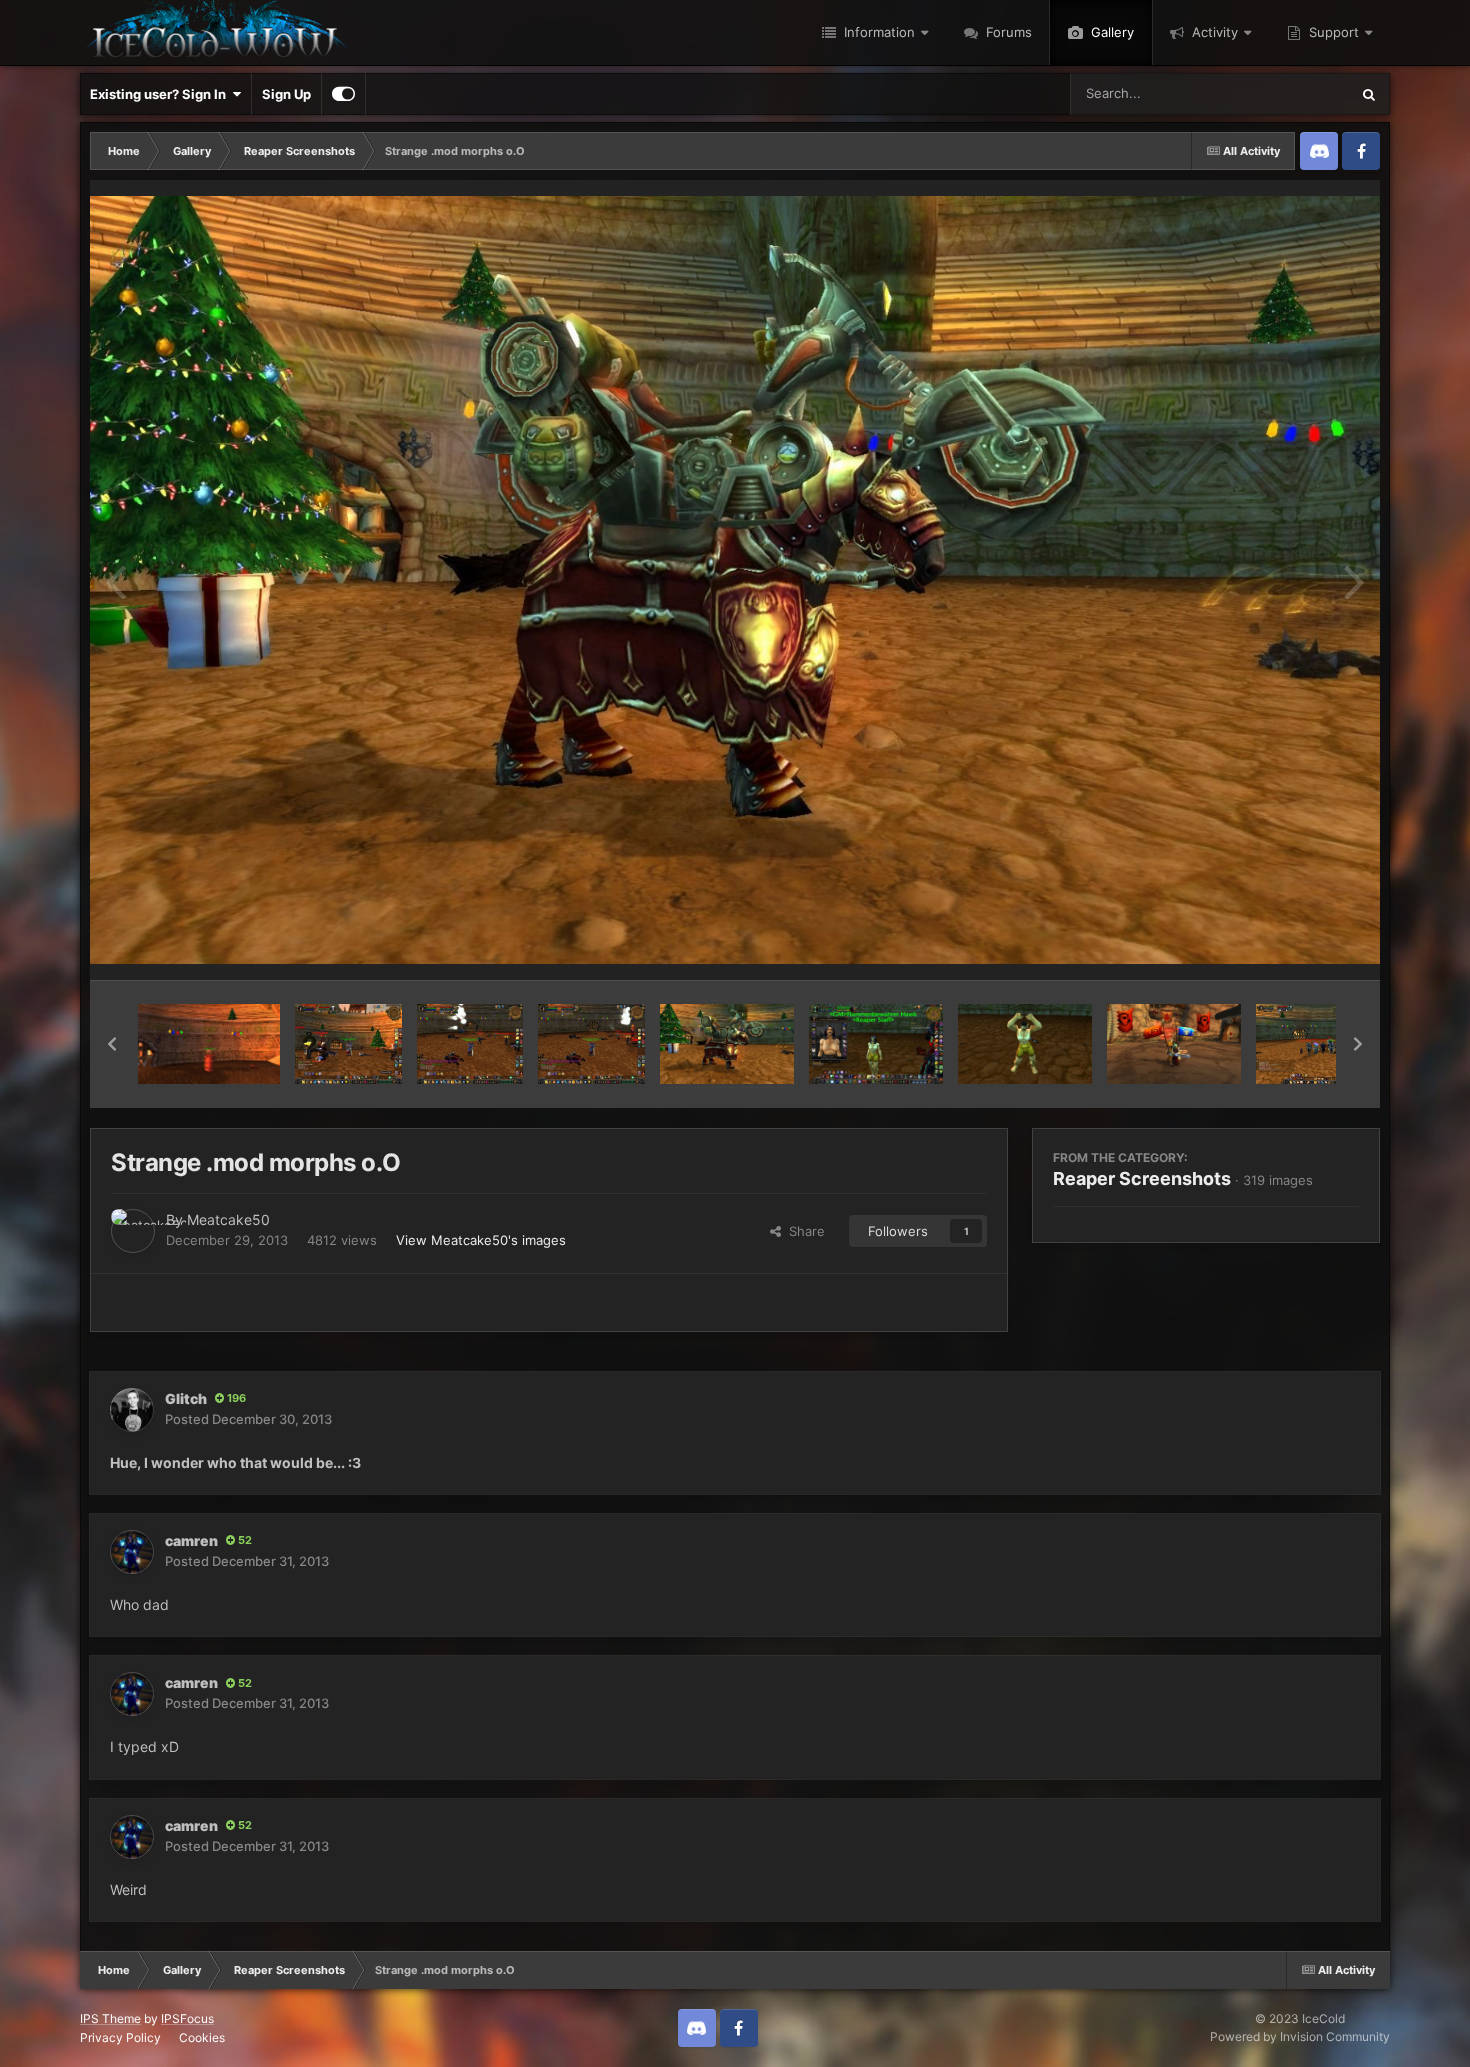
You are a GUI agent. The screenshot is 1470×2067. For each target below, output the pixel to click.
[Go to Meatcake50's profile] (133, 1231)
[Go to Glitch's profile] (132, 1410)
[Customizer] (343, 94)
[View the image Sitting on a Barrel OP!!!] (209, 1044)
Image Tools (1298, 944)
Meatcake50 (228, 1219)
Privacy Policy (120, 2037)
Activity (1213, 32)
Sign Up (286, 94)
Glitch (186, 1398)
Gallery (1110, 32)
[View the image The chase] (470, 1044)
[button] (112, 1044)
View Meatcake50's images (481, 1240)
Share (803, 1231)
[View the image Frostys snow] (591, 1044)
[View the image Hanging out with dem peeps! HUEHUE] (1331, 1044)
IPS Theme (110, 2018)
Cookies (202, 2037)
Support (1332, 32)
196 (235, 1398)
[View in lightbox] (735, 580)
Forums (1007, 32)
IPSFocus (187, 2018)
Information (877, 32)
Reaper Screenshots (1142, 1178)
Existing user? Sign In (161, 94)
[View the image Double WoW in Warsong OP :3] (1174, 1044)
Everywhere (1287, 93)
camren (191, 1540)
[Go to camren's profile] (132, 1552)
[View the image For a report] (348, 1044)
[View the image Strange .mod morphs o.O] (727, 1044)
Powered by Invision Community (1300, 2036)
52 (243, 1540)
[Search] (1369, 94)
